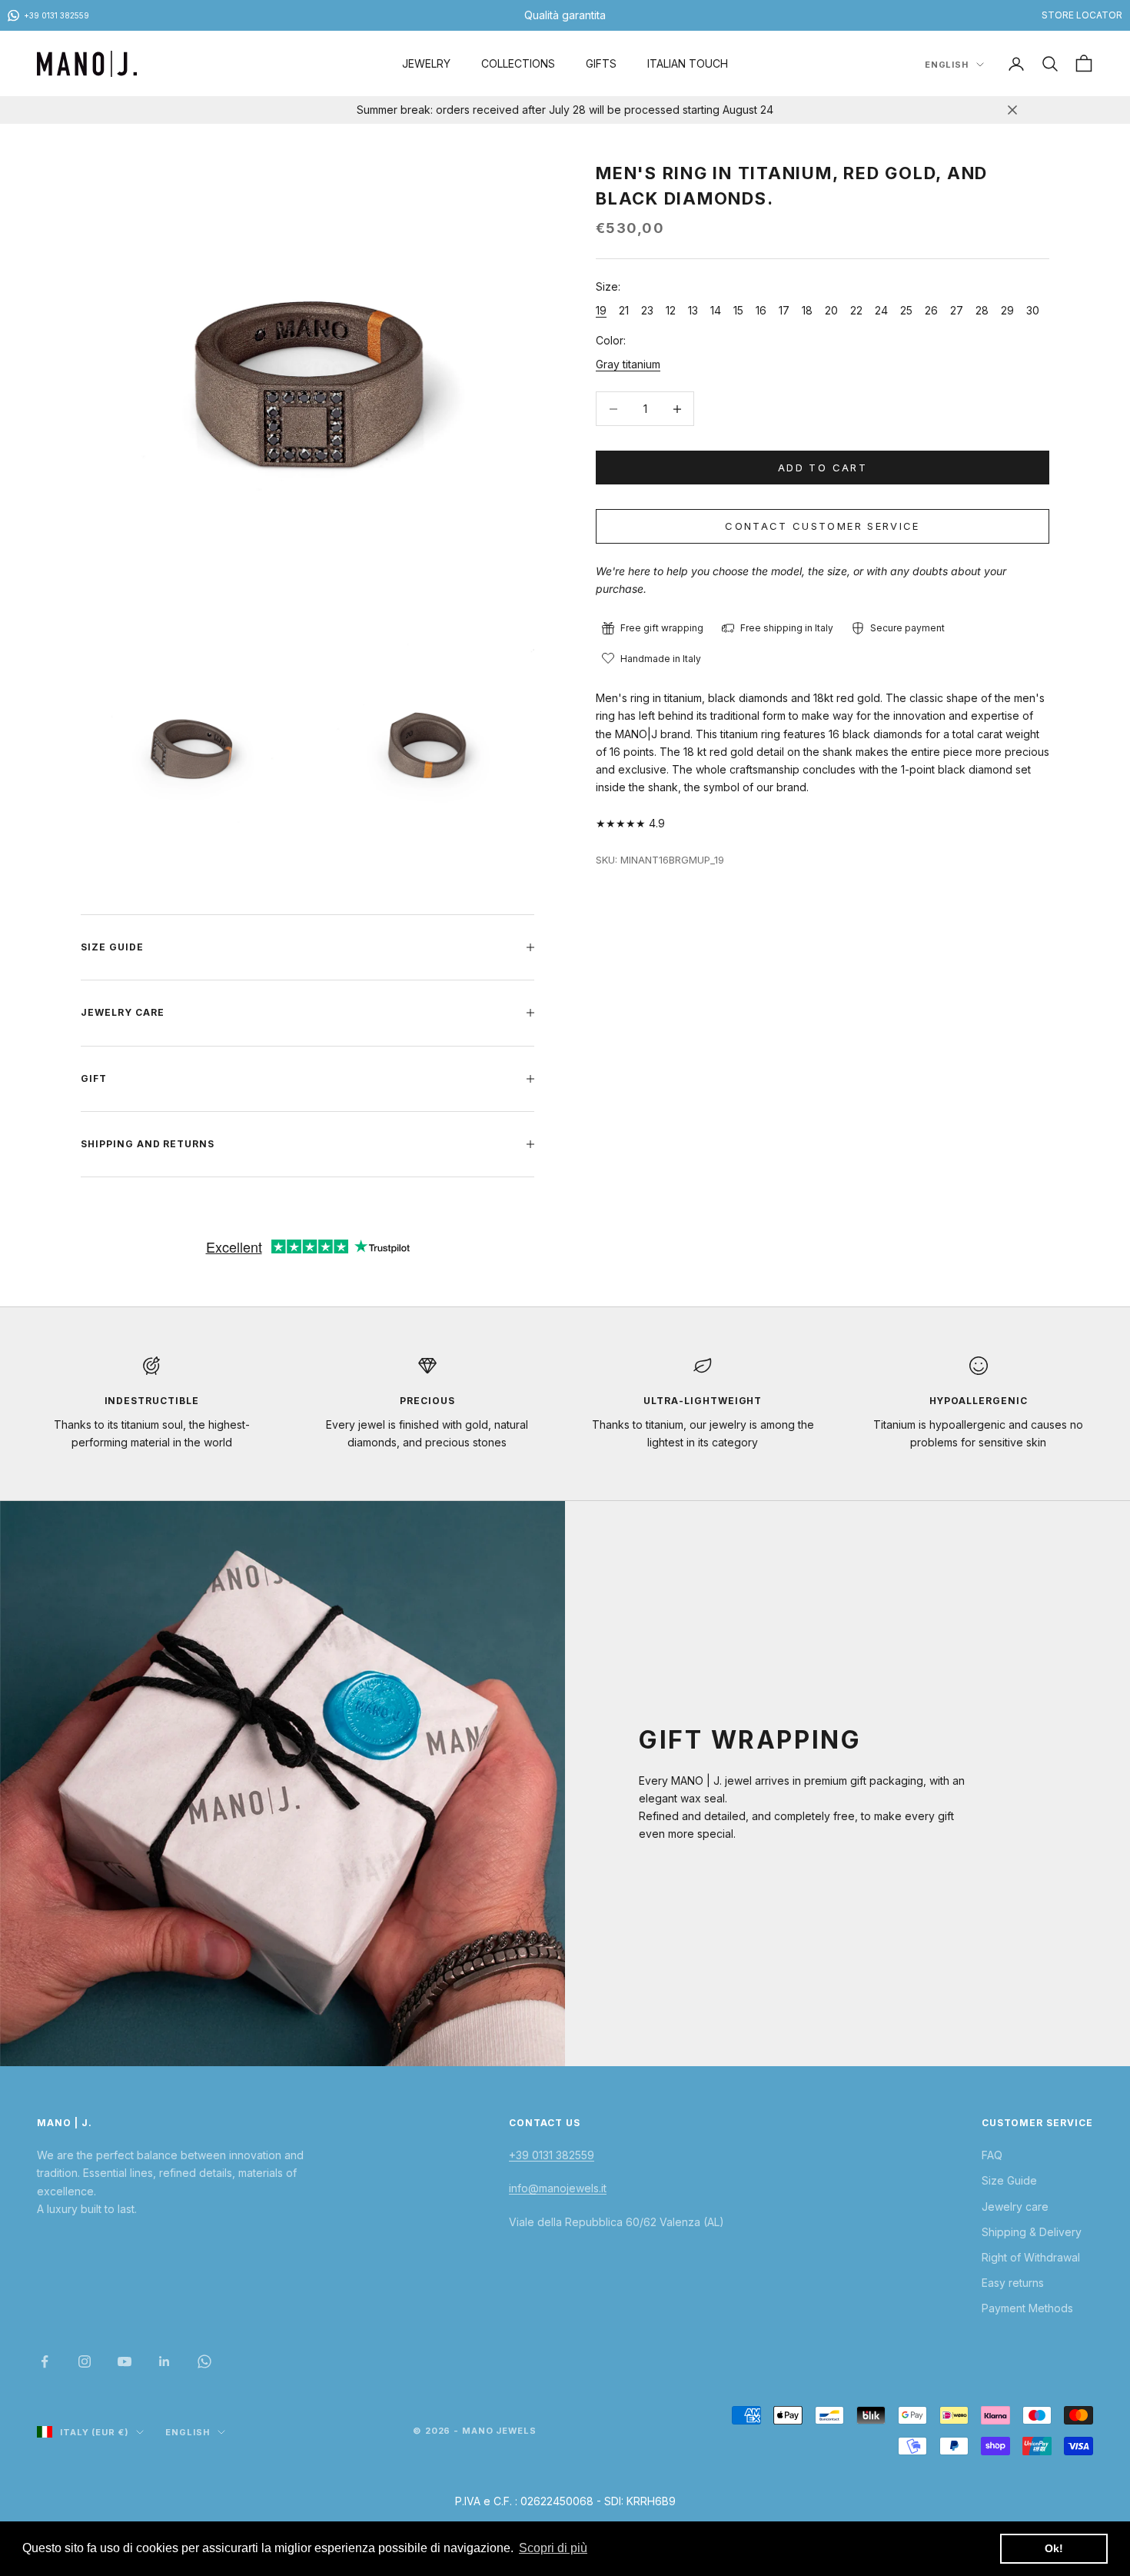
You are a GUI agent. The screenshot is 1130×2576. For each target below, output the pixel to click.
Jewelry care (1015, 2207)
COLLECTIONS (518, 63)
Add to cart (823, 468)
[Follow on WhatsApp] (204, 2361)
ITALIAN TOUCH (688, 63)
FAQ (992, 2155)
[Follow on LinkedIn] (165, 2361)
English (947, 65)
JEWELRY (426, 63)
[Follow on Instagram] (85, 2361)
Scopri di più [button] (553, 2548)
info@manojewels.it (558, 2188)
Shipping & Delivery (1032, 2232)
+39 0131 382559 (552, 2155)
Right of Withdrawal (1031, 2257)
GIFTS (601, 63)
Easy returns (1013, 2283)
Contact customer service (822, 526)
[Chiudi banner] (1012, 110)
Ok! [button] (1054, 2548)
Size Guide (1009, 2180)
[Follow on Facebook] (45, 2361)
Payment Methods (1027, 2308)
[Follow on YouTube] (125, 2361)
